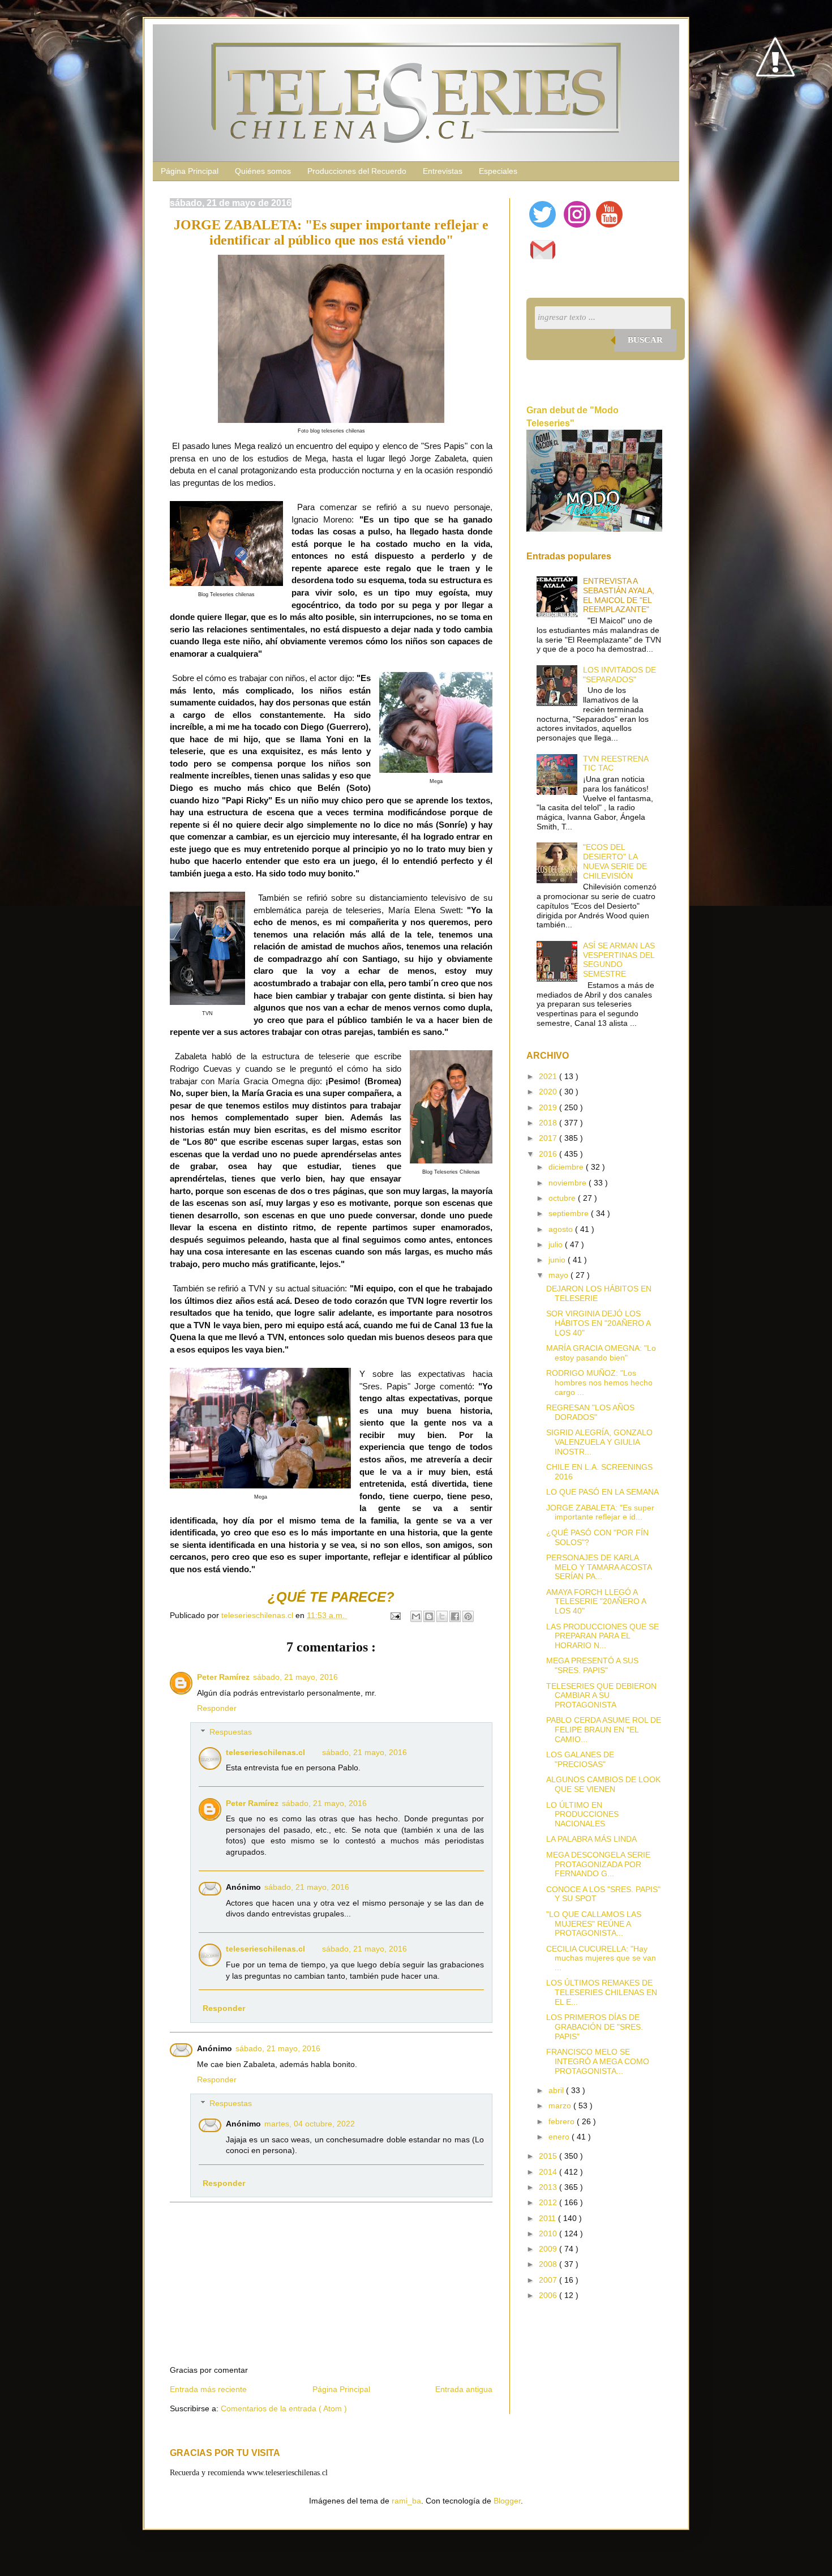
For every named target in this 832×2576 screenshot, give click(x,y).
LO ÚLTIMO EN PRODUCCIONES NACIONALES (582, 1815)
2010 (549, 2233)
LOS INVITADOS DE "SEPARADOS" (619, 675)
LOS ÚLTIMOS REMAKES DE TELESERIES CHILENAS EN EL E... (602, 1992)
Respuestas (231, 1732)
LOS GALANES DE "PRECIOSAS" (580, 1759)
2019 (549, 1107)
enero (560, 2137)
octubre (563, 1198)
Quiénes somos (263, 171)
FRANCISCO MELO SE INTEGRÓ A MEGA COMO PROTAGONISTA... (598, 2061)
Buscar (645, 340)
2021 (549, 1076)
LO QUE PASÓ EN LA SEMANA (602, 1492)
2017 (549, 1138)
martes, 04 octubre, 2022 (310, 2124)
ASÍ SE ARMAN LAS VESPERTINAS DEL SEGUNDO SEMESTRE (619, 960)
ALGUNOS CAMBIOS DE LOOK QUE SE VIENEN (603, 1784)
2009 (549, 2249)
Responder (217, 1708)
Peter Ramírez (223, 1677)
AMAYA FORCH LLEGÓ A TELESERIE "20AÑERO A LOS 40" (596, 1602)
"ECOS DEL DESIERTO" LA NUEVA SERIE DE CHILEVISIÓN (615, 861)
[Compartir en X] (442, 1616)
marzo (561, 2106)
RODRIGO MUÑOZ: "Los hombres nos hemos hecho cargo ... (599, 1383)
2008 (549, 2264)
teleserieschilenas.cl (265, 1752)
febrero (563, 2121)
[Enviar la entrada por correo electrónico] (395, 1615)
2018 (549, 1123)
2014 (549, 2172)
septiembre (570, 1213)
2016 (549, 1154)
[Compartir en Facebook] (455, 1616)
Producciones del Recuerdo (357, 171)
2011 (548, 2218)
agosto (562, 1229)
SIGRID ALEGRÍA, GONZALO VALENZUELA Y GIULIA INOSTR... (599, 1442)
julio (557, 1244)
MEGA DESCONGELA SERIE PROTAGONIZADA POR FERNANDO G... (598, 1864)
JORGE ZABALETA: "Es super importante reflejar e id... (600, 1512)
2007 (549, 2280)
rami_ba (406, 2501)
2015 (549, 2156)
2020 (549, 1092)
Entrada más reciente (208, 2389)
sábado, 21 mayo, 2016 (295, 1677)
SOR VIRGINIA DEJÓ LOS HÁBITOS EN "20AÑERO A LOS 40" (598, 1323)
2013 (549, 2187)
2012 (549, 2202)
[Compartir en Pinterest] (468, 1616)
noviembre (569, 1183)
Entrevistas (443, 171)
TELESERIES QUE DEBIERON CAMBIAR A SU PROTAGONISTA (601, 1696)
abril (557, 2090)
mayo (559, 1275)
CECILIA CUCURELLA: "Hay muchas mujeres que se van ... (601, 1958)
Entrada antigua (464, 2389)
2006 (549, 2295)
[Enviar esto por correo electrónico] (416, 1616)
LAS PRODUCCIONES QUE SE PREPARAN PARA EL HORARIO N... (602, 1636)
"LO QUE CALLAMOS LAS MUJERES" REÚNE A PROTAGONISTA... (594, 1924)
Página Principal (190, 171)
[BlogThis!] (429, 1616)
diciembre (567, 1167)
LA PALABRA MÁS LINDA (591, 1839)
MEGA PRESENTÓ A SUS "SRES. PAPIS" (592, 1665)
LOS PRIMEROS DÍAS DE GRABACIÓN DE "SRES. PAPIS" (595, 2027)
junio (558, 1260)
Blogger (507, 2501)
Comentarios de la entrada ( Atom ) (284, 2408)
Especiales (498, 171)
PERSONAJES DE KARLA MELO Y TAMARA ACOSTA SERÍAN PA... (599, 1567)
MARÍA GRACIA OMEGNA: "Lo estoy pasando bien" (601, 1353)
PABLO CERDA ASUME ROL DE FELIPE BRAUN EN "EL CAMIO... (604, 1730)
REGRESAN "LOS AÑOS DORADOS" (590, 1412)
